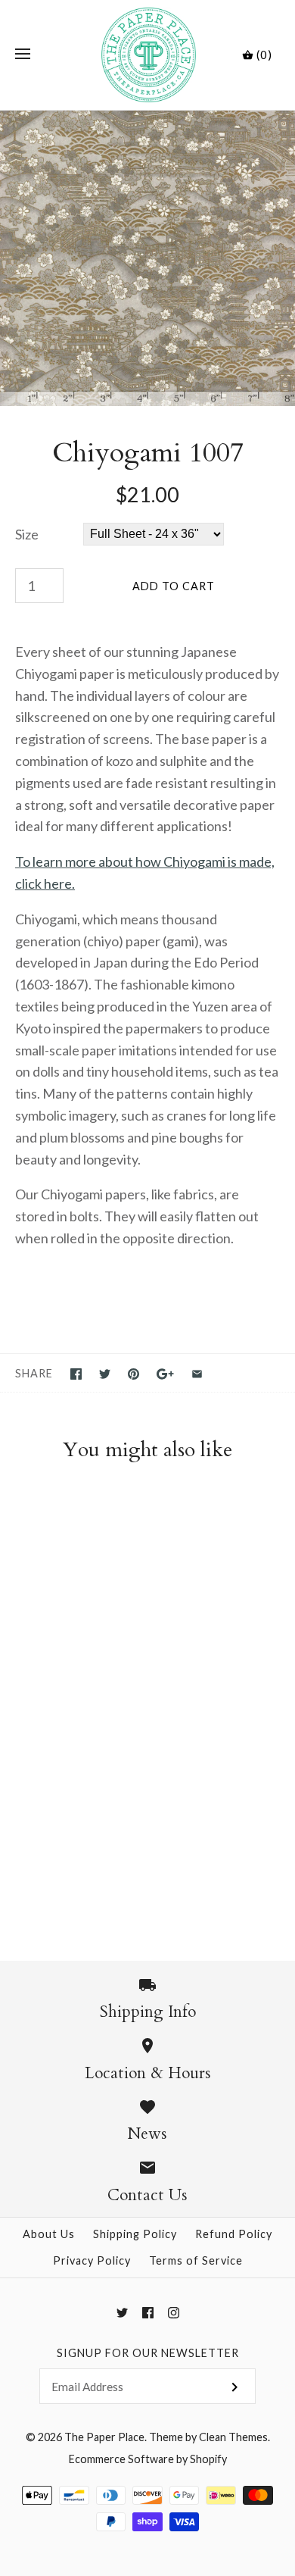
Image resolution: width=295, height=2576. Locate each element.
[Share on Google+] (165, 1374)
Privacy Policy (92, 2260)
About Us (49, 2234)
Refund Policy (234, 2234)
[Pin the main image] (134, 1374)
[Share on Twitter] (105, 1374)
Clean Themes (233, 2437)
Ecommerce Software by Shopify (148, 2459)
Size (27, 534)
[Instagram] (174, 2313)
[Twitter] (122, 2313)
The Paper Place (104, 2437)
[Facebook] (148, 2313)
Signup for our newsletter (148, 2353)
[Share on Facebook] (76, 1374)
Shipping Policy (135, 2234)
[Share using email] (197, 1374)
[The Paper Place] (148, 55)
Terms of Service (196, 2260)
